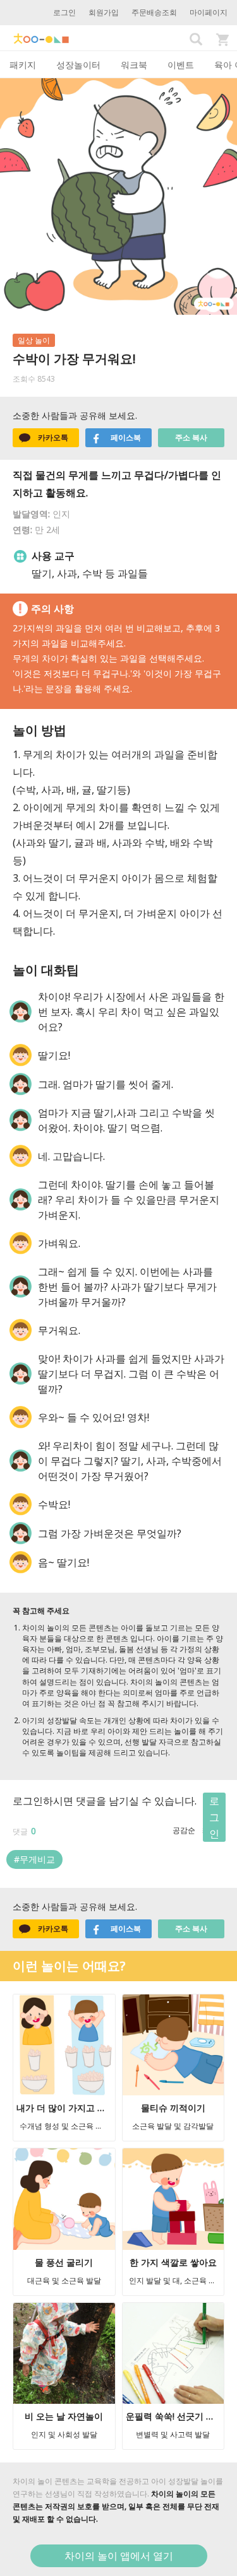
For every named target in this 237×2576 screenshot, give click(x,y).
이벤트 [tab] (181, 65)
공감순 (184, 1830)
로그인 (64, 12)
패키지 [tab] (23, 65)
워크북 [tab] (134, 65)
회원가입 (104, 12)
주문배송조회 (154, 12)
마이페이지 (209, 12)
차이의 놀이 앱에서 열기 (119, 2556)
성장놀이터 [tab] (78, 65)
